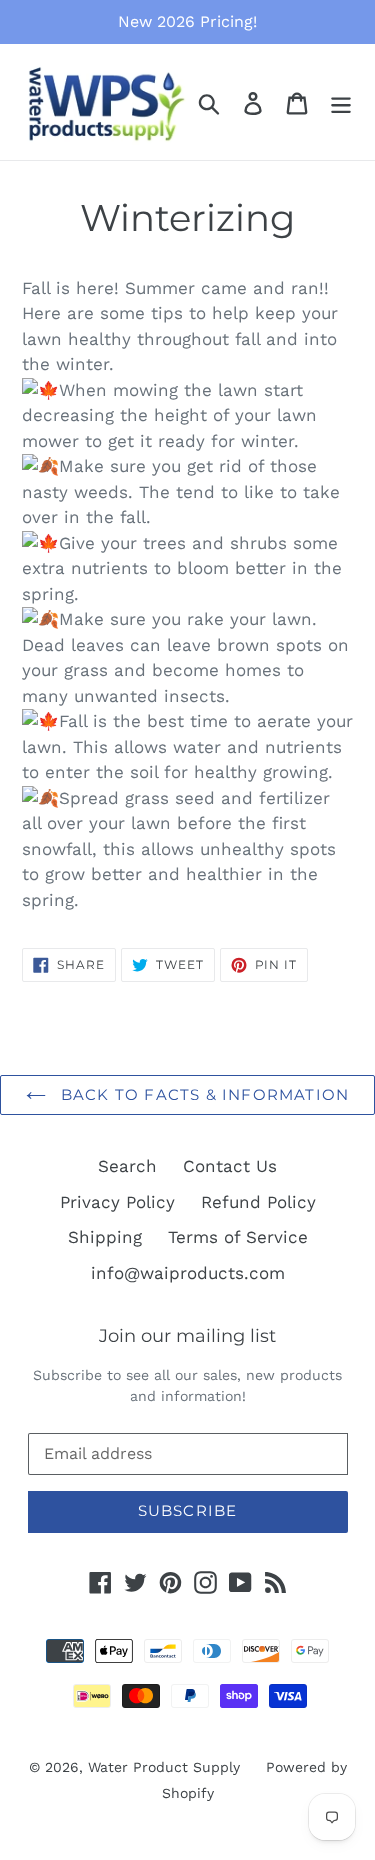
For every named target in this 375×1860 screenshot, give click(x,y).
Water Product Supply (164, 1767)
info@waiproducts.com (188, 1273)
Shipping (105, 1237)
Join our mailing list (187, 1336)
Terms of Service (238, 1237)
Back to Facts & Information (203, 1094)
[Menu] (341, 102)
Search (127, 1166)
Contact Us (230, 1166)
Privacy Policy (117, 1202)
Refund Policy (258, 1202)
